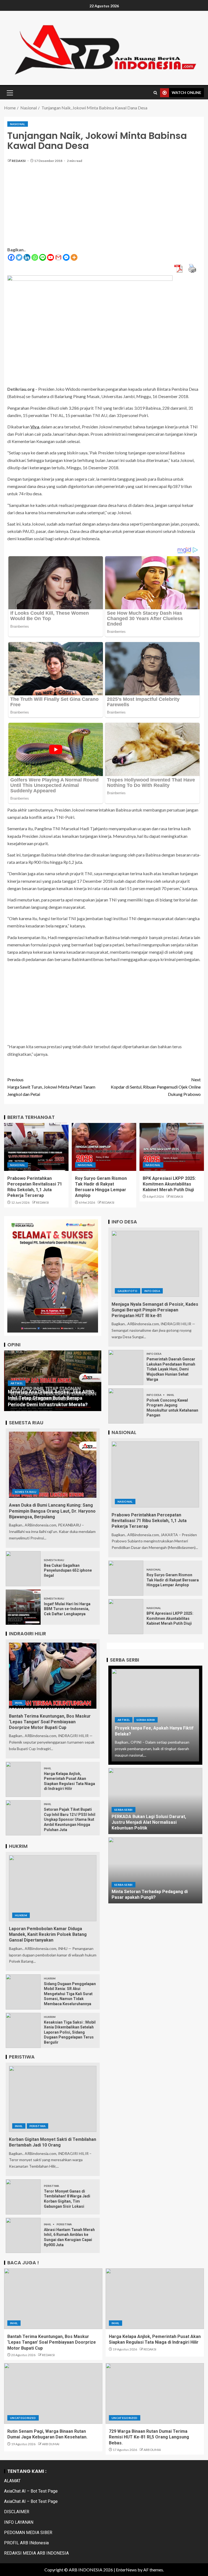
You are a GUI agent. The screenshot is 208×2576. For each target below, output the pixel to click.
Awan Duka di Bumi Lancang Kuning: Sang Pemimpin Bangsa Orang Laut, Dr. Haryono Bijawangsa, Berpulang (52, 1511)
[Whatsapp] (35, 257)
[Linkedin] (27, 257)
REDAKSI (19, 161)
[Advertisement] (104, 208)
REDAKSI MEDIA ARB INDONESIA (36, 2553)
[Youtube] (51, 257)
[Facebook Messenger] (66, 257)
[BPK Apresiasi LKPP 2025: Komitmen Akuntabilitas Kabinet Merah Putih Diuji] (172, 1147)
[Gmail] (58, 257)
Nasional (18, 124)
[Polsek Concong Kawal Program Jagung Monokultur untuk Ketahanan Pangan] (126, 1406)
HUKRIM (21, 1915)
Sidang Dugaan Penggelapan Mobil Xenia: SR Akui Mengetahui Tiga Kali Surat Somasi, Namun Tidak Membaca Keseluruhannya (70, 1994)
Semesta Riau (26, 1492)
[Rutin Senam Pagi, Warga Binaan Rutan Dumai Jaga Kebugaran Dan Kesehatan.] (53, 2393)
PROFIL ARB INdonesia (26, 2543)
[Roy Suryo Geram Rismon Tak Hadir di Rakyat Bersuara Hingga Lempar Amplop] (104, 1147)
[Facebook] (11, 257)
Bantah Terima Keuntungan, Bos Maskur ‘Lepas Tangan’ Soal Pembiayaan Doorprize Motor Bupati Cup (50, 1722)
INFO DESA (152, 1291)
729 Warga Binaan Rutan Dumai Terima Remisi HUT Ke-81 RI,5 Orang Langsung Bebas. (149, 2437)
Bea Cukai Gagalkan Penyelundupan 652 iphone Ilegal (68, 1570)
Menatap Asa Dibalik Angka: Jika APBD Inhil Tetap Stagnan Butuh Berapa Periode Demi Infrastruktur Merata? (51, 1398)
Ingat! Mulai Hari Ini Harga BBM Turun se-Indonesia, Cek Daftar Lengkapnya (67, 1609)
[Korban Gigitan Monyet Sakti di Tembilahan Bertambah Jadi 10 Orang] (53, 2099)
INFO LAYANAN (19, 2522)
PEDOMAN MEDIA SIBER (28, 2533)
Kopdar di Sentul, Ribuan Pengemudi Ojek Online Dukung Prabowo (156, 1087)
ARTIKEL (16, 1383)
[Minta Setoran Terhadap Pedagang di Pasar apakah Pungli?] (155, 1870)
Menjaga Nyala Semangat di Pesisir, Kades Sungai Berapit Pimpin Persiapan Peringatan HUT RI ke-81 (155, 1310)
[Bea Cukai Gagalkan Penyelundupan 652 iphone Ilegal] (23, 1569)
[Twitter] (19, 257)
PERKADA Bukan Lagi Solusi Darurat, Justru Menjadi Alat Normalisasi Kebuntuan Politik (149, 1822)
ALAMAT (12, 2481)
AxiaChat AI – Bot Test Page (31, 2491)
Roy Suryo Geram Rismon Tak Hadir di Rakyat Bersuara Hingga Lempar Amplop (173, 1580)
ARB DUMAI (51, 2444)
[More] (74, 257)
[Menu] (9, 93)
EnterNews (126, 2570)
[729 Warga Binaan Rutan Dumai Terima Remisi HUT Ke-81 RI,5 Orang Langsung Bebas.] (155, 2393)
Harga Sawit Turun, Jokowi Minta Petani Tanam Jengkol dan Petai (51, 1087)
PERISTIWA (38, 2126)
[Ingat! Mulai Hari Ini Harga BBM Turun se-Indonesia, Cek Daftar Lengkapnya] (23, 1607)
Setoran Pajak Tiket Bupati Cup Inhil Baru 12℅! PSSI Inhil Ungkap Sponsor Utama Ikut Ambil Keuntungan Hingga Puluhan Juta (70, 1819)
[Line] (43, 257)
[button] (9, 93)
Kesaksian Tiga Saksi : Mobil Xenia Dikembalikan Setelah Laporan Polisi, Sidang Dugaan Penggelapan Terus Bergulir (70, 2032)
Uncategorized (23, 2418)
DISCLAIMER (17, 2512)
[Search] (155, 93)
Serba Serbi (146, 1720)
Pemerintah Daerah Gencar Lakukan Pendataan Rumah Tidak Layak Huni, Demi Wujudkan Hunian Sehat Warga (171, 1369)
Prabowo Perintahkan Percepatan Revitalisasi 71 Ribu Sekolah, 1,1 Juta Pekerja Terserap (149, 1521)
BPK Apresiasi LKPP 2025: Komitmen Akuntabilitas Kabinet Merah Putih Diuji (169, 1184)
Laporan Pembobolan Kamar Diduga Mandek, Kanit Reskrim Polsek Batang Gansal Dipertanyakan (48, 1935)
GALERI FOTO (128, 1291)
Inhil (19, 1703)
